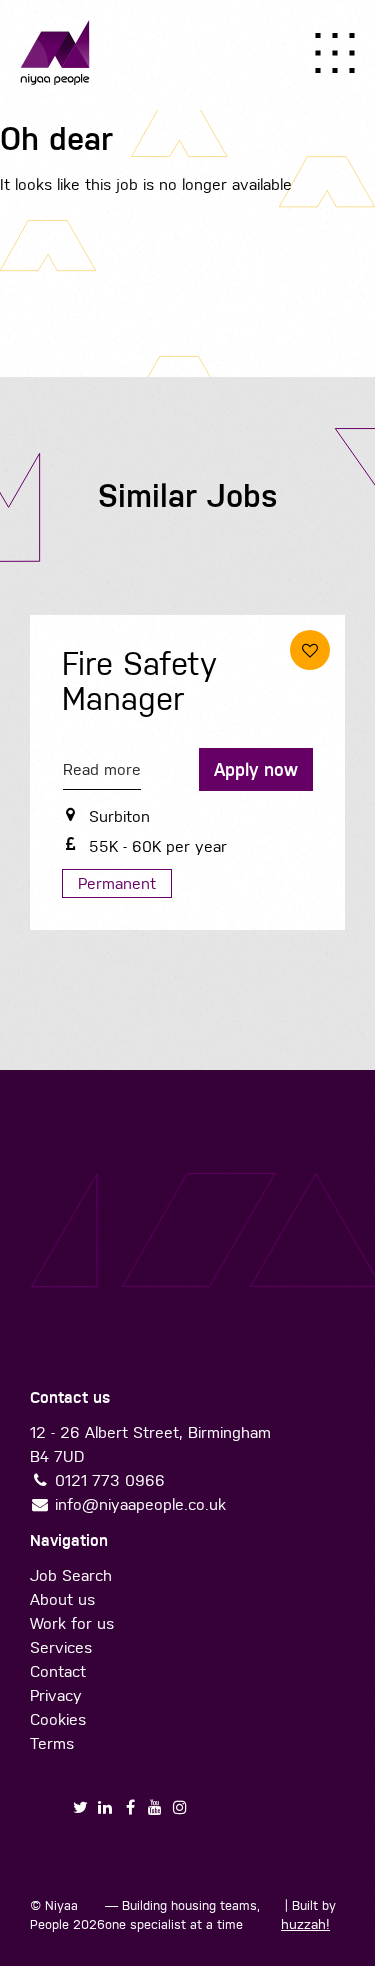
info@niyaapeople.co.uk (140, 1504)
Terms (52, 1743)
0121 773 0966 (110, 1480)
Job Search (71, 1575)
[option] (187, 777)
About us (62, 1599)
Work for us (72, 1623)
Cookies (58, 1719)
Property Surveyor (124, 682)
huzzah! (305, 1924)
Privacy (56, 1695)
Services (61, 1647)
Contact (58, 1671)
